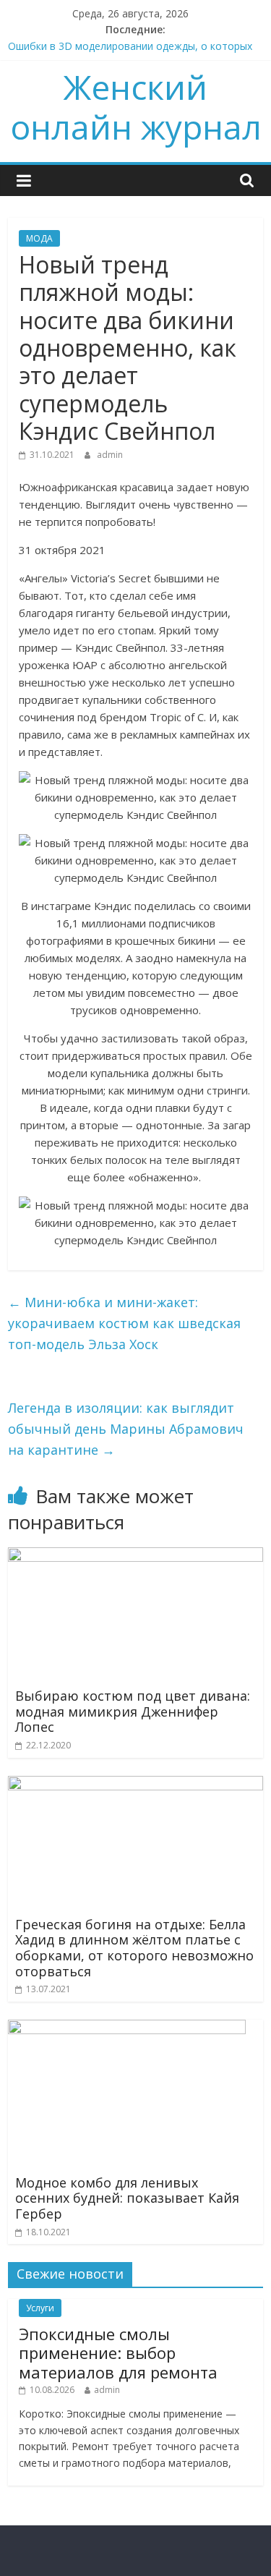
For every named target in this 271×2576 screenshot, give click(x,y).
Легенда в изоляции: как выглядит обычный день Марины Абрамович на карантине (126, 1429)
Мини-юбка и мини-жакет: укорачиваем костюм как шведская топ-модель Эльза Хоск (124, 1323)
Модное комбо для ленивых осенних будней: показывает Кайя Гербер (127, 2198)
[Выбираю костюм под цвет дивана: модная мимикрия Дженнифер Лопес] (135, 1556)
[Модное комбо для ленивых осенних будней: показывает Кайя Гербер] (127, 2028)
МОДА (39, 238)
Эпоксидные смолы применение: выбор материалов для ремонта (118, 2353)
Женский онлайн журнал (136, 107)
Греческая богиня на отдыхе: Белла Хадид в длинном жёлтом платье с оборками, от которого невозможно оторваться (134, 1948)
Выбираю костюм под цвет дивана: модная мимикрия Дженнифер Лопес (133, 1711)
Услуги (40, 2308)
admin (110, 455)
